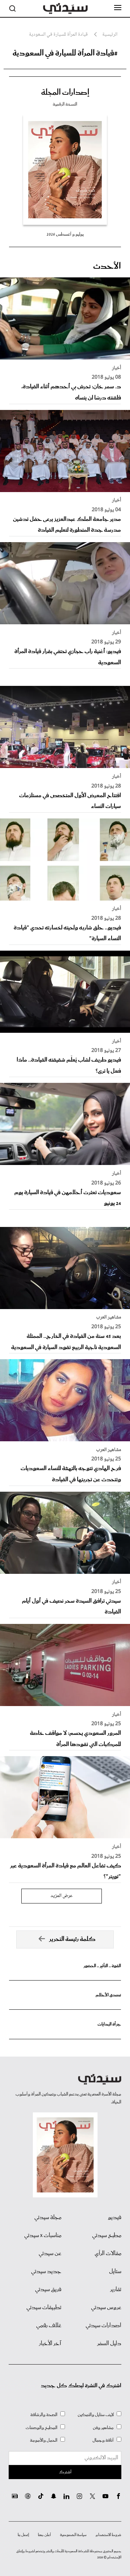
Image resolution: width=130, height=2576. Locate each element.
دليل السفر (109, 2344)
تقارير (116, 2290)
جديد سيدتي (46, 2272)
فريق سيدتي (48, 2290)
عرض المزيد (62, 1896)
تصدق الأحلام (108, 1995)
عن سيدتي (50, 2254)
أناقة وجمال (103, 2440)
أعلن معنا (44, 2535)
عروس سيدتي (106, 2308)
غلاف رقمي (49, 2326)
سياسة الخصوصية (73, 2535)
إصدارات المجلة (65, 93)
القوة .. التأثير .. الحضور (102, 1966)
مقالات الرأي (108, 2254)
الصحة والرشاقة (44, 2415)
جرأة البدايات (109, 2024)
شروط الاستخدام (109, 2535)
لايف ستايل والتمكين (96, 2415)
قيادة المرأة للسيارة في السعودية (58, 35)
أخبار (116, 368)
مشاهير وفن (103, 2428)
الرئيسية (110, 35)
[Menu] (118, 8)
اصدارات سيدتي (103, 2326)
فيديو (115, 2218)
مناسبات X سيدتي (43, 2236)
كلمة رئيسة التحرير (72, 1939)
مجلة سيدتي (48, 2218)
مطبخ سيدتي (107, 2236)
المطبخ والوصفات (42, 2428)
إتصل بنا (23, 2535)
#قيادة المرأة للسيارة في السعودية (65, 53)
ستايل (115, 2272)
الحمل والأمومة (44, 2440)
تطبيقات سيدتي (44, 2308)
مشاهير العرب (109, 1317)
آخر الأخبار (50, 2344)
